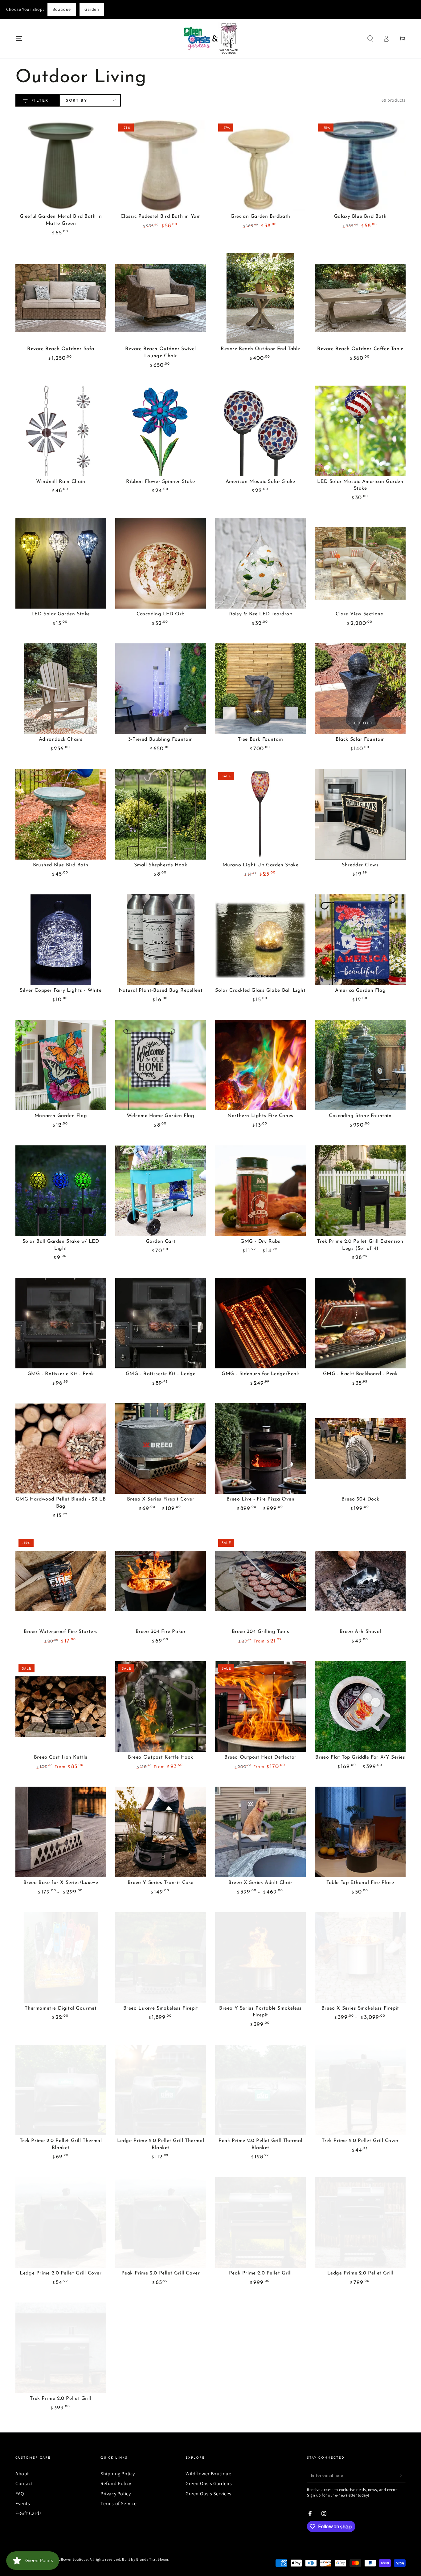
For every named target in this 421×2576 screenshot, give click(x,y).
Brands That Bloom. (153, 2559)
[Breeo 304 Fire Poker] (161, 1581)
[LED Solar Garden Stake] (61, 563)
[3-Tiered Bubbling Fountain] (161, 689)
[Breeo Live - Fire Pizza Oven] (260, 1448)
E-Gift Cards (29, 2513)
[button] (370, 38)
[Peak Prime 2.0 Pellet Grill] (260, 2222)
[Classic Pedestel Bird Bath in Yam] (161, 166)
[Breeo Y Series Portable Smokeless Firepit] (260, 1958)
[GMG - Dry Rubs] (260, 1191)
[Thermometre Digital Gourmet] (61, 1958)
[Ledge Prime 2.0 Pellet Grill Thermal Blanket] (161, 2090)
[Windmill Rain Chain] (61, 431)
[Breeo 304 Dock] (360, 1448)
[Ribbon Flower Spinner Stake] (161, 431)
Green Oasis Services (208, 2494)
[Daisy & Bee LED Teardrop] (260, 563)
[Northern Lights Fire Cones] (260, 1065)
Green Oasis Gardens (209, 2483)
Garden (92, 9)
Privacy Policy (116, 2494)
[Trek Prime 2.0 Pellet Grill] (61, 2348)
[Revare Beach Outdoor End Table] (260, 298)
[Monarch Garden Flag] (61, 1065)
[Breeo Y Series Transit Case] (161, 1832)
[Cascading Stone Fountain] (360, 1065)
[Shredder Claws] (360, 814)
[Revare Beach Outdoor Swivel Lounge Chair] (161, 298)
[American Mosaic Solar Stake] (260, 431)
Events (23, 2503)
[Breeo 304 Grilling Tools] (260, 1581)
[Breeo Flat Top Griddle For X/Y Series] (360, 1707)
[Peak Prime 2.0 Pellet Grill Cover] (161, 2222)
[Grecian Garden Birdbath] (260, 166)
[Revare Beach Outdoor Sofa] (61, 298)
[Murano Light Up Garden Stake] (260, 814)
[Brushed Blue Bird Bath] (61, 814)
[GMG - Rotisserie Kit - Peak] (61, 1323)
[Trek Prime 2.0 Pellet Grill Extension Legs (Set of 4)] (360, 1191)
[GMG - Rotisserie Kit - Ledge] (161, 1323)
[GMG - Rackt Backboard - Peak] (360, 1323)
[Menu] (19, 38)
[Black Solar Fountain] (360, 689)
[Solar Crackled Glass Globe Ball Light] (260, 940)
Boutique (62, 9)
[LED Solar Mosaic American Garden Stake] (360, 431)
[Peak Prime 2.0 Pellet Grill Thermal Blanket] (260, 2090)
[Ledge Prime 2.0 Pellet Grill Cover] (61, 2222)
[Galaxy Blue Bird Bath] (360, 166)
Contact (24, 2483)
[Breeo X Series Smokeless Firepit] (360, 1958)
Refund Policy (116, 2483)
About (22, 2474)
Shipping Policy (118, 2474)
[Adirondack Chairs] (61, 689)
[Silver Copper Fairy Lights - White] (61, 940)
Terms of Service (119, 2503)
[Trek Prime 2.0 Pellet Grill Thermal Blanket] (61, 2090)
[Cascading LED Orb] (161, 563)
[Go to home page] (211, 38)
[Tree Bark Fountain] (260, 689)
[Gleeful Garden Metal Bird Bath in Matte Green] (61, 166)
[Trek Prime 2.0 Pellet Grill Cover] (360, 2090)
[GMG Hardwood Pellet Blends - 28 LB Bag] (61, 1448)
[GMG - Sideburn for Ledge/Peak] (260, 1323)
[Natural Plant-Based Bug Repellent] (161, 940)
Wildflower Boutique (208, 2474)
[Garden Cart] (161, 1191)
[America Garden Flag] (360, 940)
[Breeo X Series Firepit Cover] (161, 1448)
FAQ (20, 2494)
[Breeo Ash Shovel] (360, 1581)
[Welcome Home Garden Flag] (161, 1065)
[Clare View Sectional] (360, 563)
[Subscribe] (402, 2475)
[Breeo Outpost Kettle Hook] (161, 1707)
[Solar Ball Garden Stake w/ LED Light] (61, 1191)
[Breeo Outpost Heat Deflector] (260, 1707)
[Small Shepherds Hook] (161, 814)
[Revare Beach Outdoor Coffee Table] (360, 298)
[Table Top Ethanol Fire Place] (360, 1832)
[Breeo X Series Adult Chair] (260, 1832)
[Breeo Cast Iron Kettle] (61, 1707)
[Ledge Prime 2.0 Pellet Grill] (360, 2222)
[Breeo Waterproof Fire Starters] (61, 1581)
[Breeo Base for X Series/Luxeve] (61, 1832)
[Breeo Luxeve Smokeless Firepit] (161, 1958)
